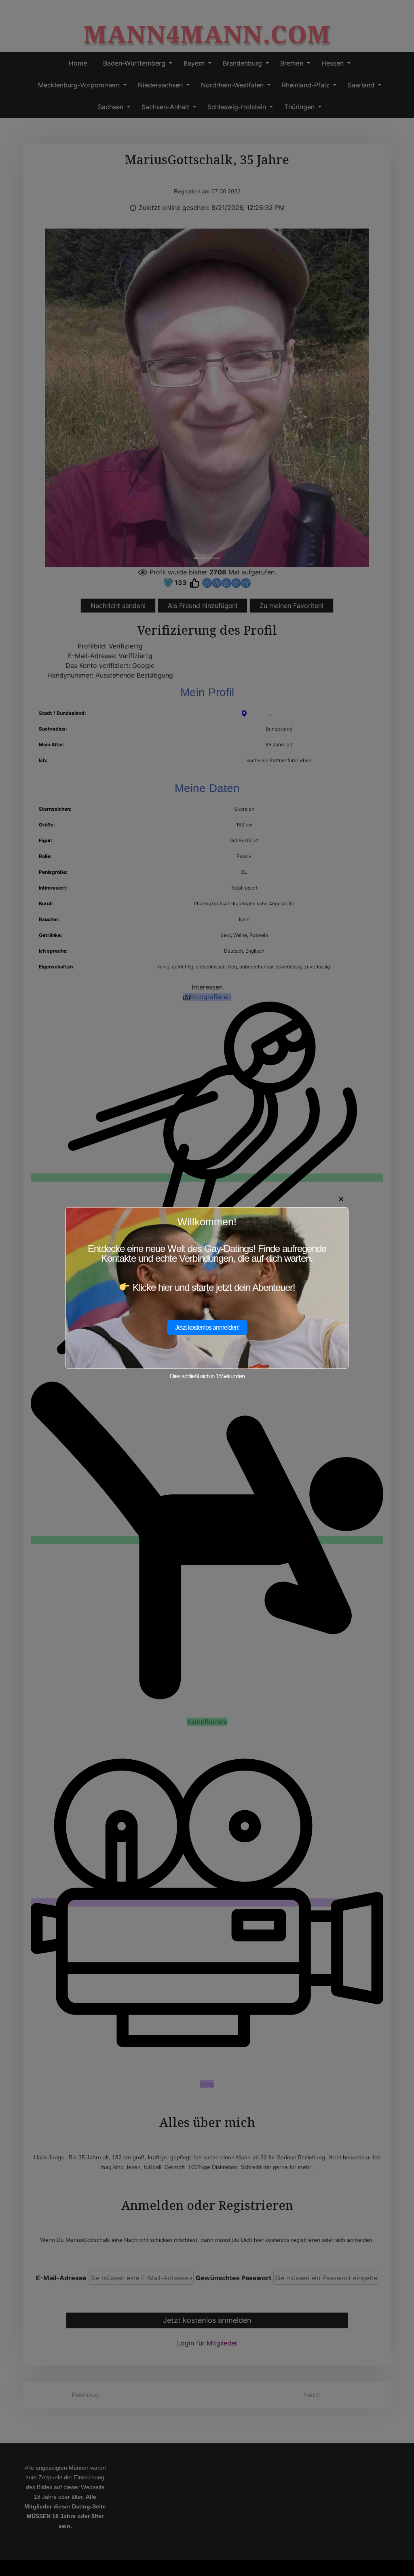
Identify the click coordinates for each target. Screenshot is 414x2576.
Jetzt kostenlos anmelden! (207, 1327)
